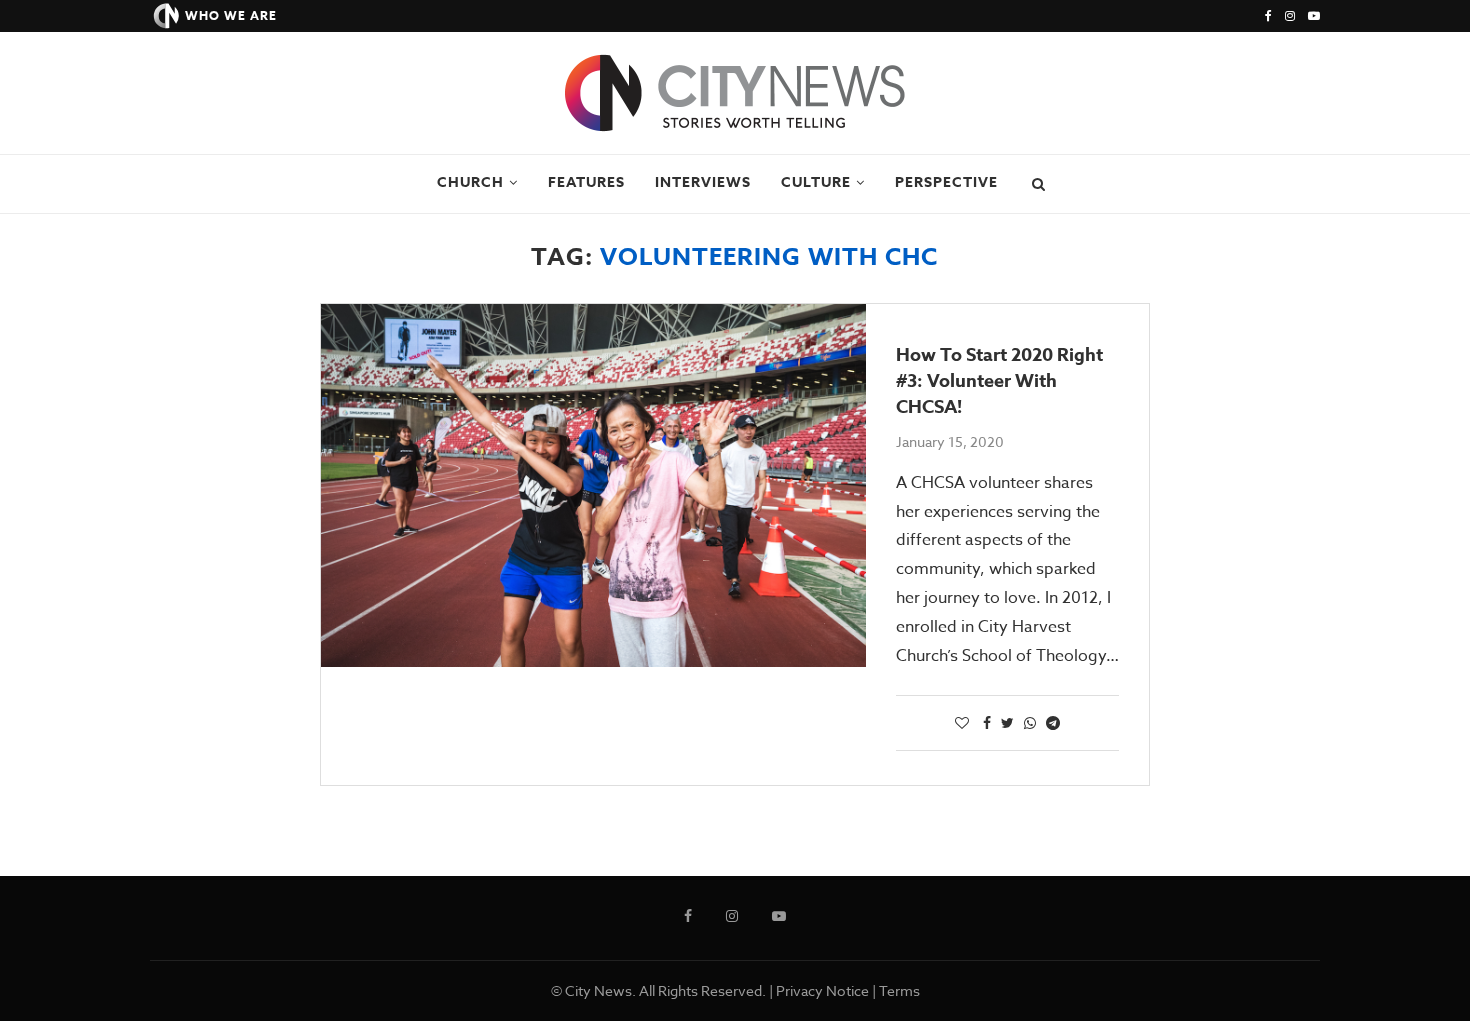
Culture (816, 182)
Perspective (946, 182)
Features (586, 182)
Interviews (703, 182)
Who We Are (231, 15)
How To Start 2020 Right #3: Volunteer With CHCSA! (999, 381)
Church (470, 182)
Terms (899, 990)
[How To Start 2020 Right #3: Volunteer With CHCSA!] (593, 485)
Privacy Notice (822, 990)
